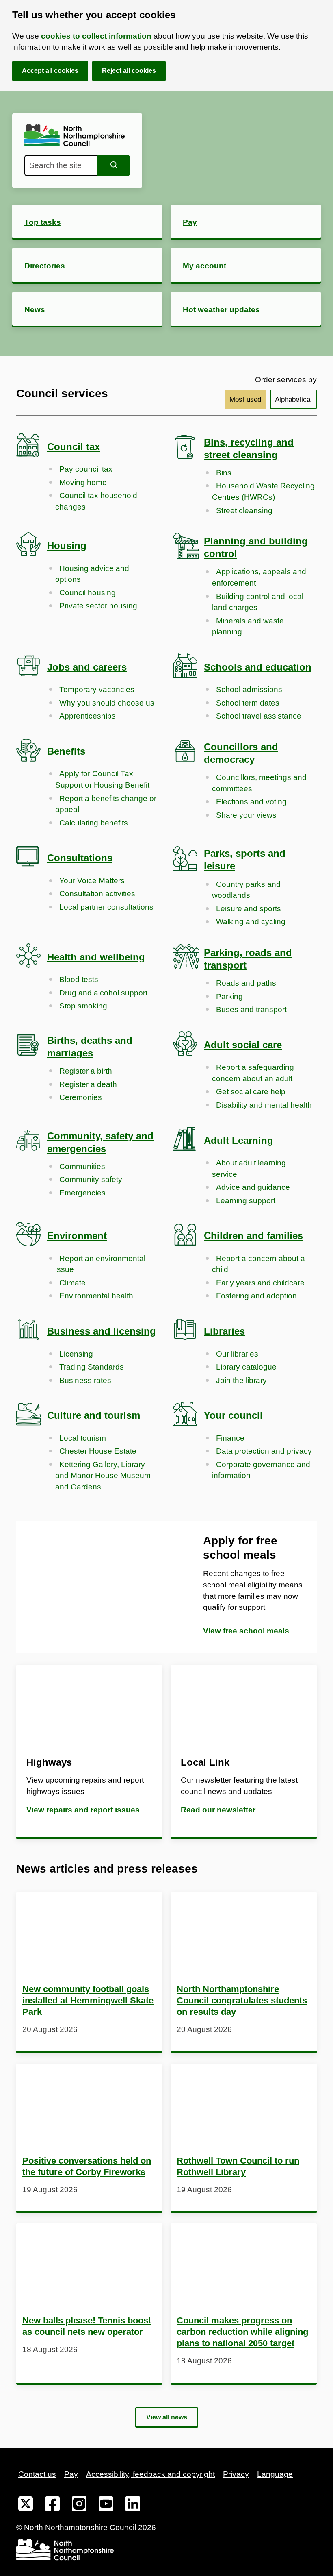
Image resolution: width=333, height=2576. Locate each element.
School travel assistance (259, 716)
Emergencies (82, 1193)
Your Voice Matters (92, 881)
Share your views (246, 815)
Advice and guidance (253, 1187)
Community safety (91, 1179)
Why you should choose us (107, 703)
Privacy (236, 2474)
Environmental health (96, 1296)
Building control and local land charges (258, 602)
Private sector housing (98, 606)
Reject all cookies (129, 71)
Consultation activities (97, 894)
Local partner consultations (106, 907)
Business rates (85, 1380)
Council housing (88, 593)
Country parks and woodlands (246, 890)
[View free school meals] (91, 1587)
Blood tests (79, 979)
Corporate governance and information (261, 1470)
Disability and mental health (264, 1105)
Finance (230, 1438)
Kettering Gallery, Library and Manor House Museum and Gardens (103, 1476)
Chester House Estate (98, 1451)
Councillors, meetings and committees (259, 783)
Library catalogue (246, 1367)
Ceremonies (81, 1097)
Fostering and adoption (256, 1296)
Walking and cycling (251, 922)
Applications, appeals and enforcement (259, 577)
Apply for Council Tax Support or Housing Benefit (102, 779)
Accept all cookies (50, 71)
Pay (71, 2474)
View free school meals (246, 1631)
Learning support (246, 1201)
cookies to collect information (96, 36)
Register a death (88, 1084)
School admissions (249, 689)
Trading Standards (92, 1367)
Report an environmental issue (100, 1264)
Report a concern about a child (258, 1264)
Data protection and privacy (264, 1451)
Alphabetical (293, 400)
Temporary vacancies (97, 689)
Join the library (241, 1380)
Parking (229, 996)
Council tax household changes (96, 501)
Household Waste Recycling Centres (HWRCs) (263, 491)
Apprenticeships (88, 716)
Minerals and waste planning (248, 626)
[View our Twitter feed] (26, 2505)
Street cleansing (244, 511)
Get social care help (251, 1092)
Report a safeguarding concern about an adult (253, 1073)
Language (275, 2474)
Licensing (76, 1354)
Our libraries (237, 1354)
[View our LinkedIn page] (133, 2505)
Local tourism (83, 1438)
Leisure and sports (249, 909)
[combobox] (61, 165)
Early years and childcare (260, 1283)
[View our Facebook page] (52, 2505)
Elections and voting (251, 802)
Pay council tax (86, 469)
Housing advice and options (92, 574)
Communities (82, 1166)
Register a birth (86, 1071)
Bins (224, 473)
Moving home (83, 482)
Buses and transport (251, 1009)
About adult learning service (249, 1168)
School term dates (248, 703)
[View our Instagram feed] (79, 2505)
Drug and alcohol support (103, 993)
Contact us (37, 2474)
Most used (245, 400)
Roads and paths (246, 983)
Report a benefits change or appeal (106, 804)
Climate (72, 1283)
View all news (167, 2417)
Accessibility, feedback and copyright (150, 2474)
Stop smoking (83, 1006)
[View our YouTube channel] (106, 2505)
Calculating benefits (94, 823)
